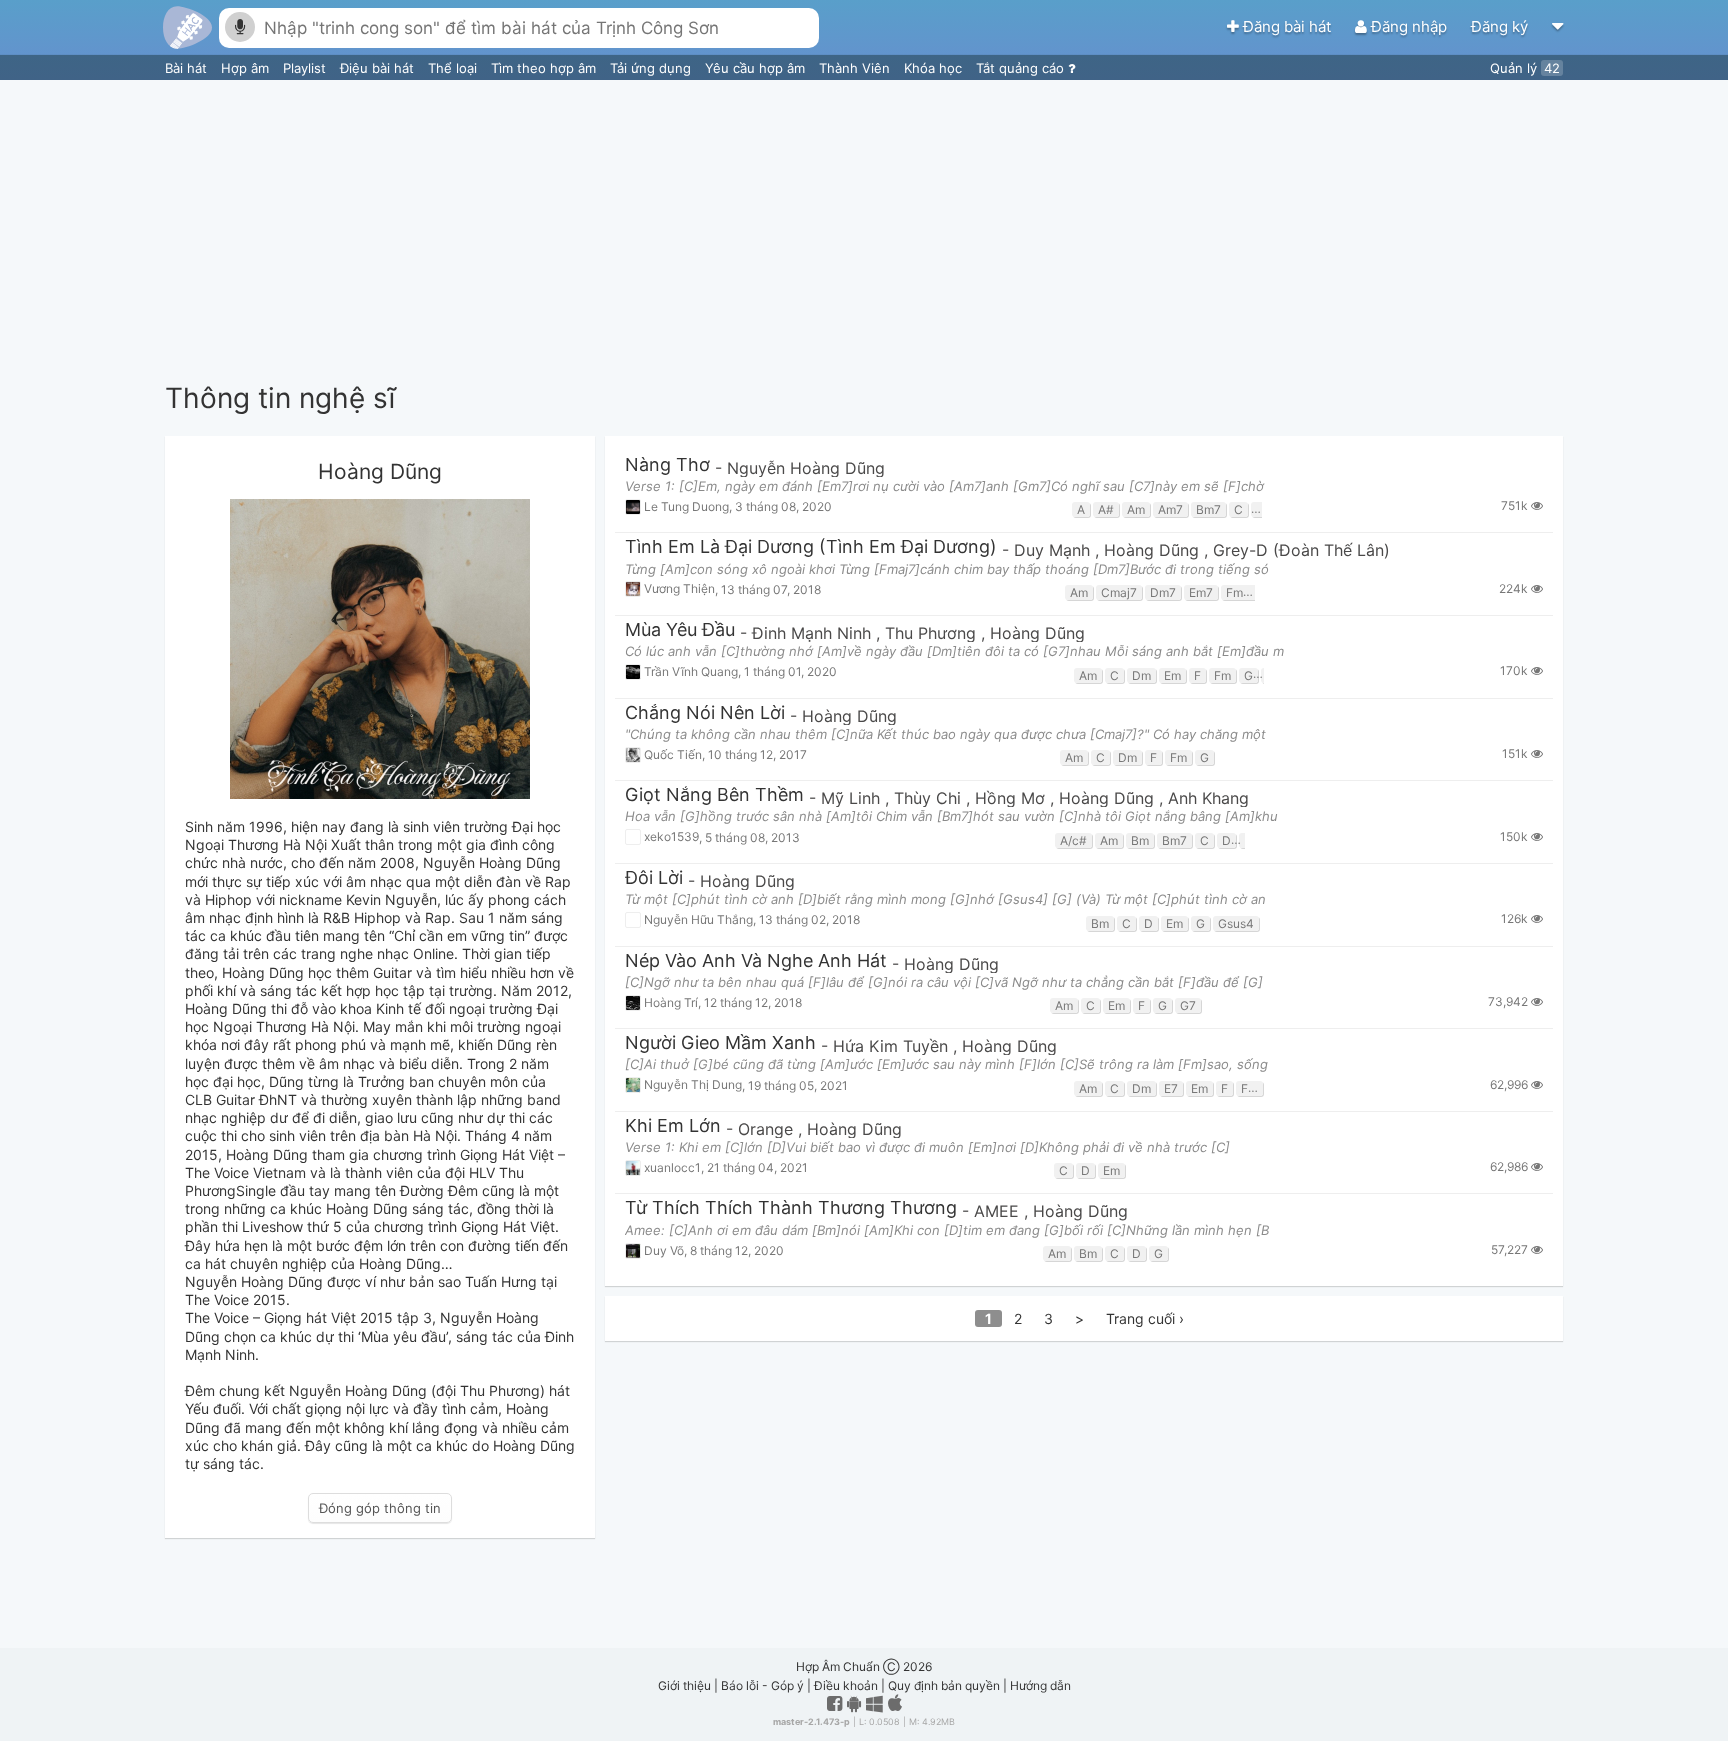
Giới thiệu (684, 1685)
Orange (768, 1129)
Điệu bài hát (379, 68)
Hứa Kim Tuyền (893, 1046)
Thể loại (454, 68)
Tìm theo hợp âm (545, 68)
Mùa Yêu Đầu (680, 630)
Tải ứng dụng (652, 68)
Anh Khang (1208, 798)
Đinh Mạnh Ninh (814, 633)
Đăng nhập (1409, 26)
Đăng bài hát (1287, 26)
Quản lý (1525, 68)
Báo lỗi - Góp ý (762, 1685)
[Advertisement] (864, 230)
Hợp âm (247, 68)
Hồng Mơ (1012, 798)
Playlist (306, 68)
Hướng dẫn (1040, 1685)
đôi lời (654, 878)
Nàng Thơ (667, 465)
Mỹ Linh (853, 798)
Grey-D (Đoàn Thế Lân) (1301, 550)
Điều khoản (846, 1685)
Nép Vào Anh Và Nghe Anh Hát (756, 961)
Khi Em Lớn (673, 1126)
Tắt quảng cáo (1022, 68)
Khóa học (935, 68)
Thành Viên (856, 68)
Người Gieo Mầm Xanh (720, 1043)
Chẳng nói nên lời (705, 713)
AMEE (999, 1211)
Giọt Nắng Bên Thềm (714, 795)
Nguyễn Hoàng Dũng (806, 468)
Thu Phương (933, 633)
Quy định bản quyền (944, 1685)
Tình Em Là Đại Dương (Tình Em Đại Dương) (811, 547)
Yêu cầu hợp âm (757, 68)
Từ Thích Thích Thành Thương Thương (791, 1208)
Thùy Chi (930, 798)
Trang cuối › (1145, 1318)
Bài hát (188, 68)
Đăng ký (1501, 26)
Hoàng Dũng (1154, 550)
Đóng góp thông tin (380, 1508)
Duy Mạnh (1054, 550)
